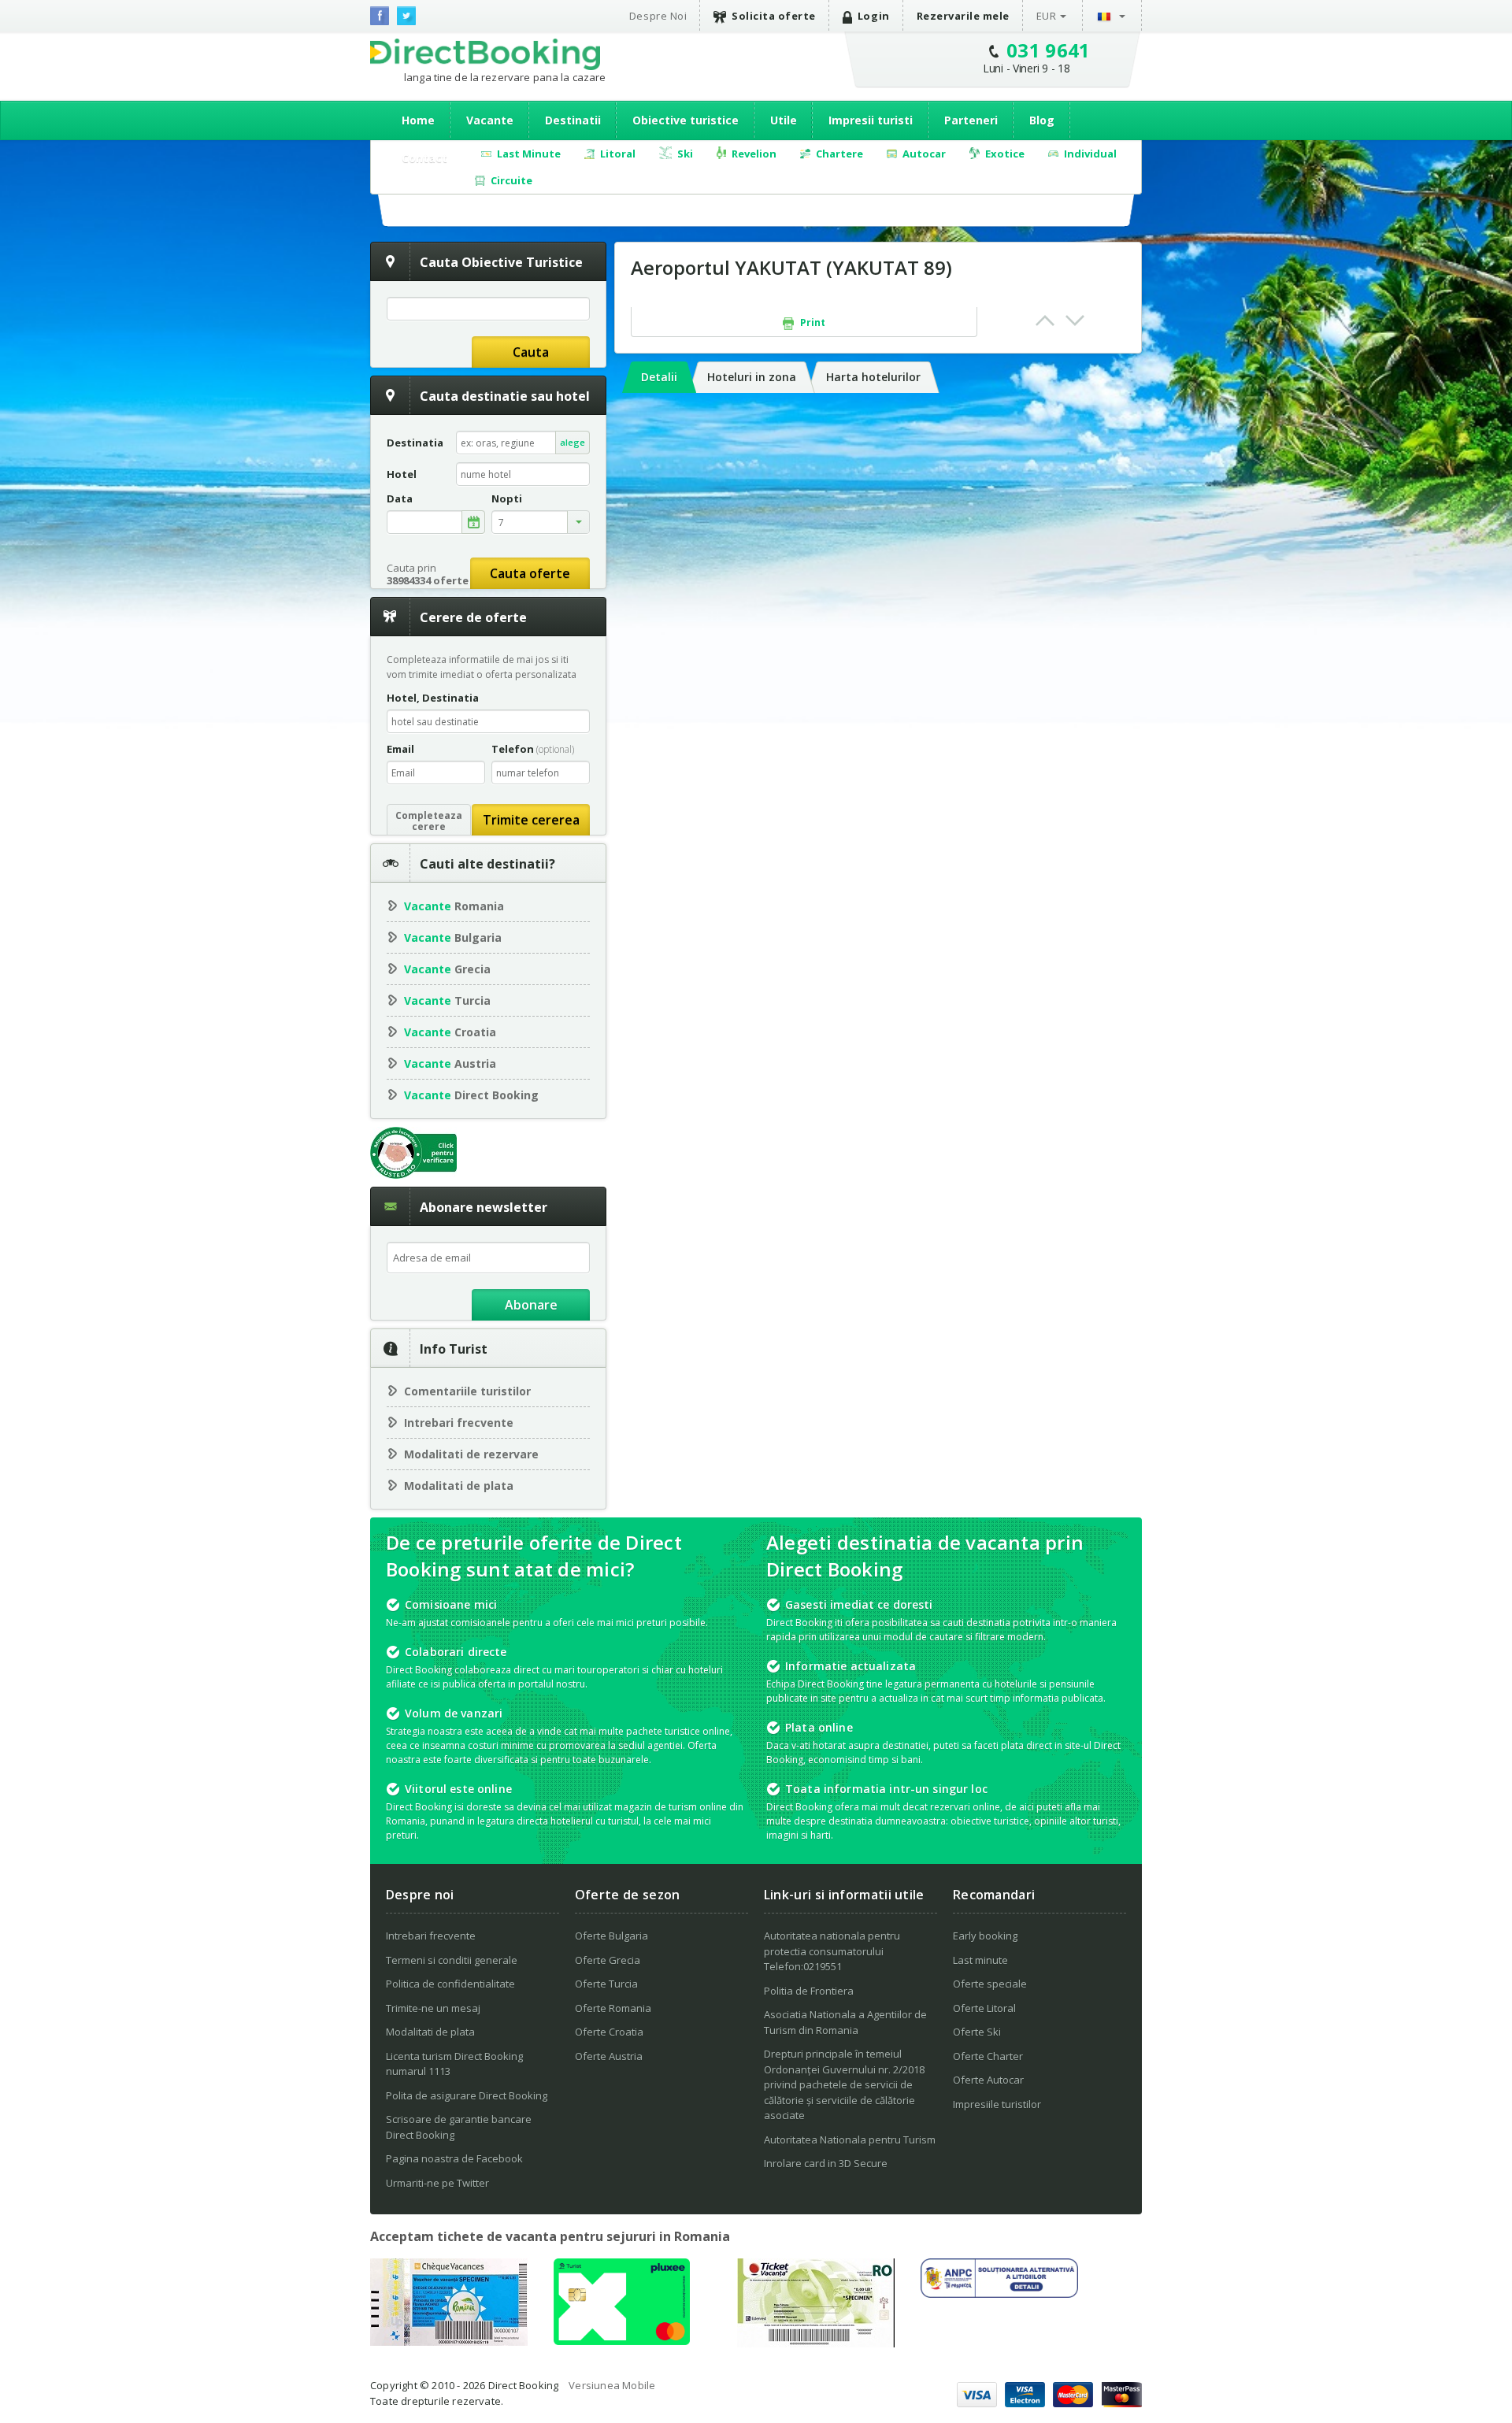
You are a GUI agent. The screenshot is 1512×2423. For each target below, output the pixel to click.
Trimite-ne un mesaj (433, 2008)
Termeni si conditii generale (452, 1960)
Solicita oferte (774, 16)
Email (400, 749)
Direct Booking (485, 54)
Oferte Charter (988, 2056)
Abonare (531, 1305)
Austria (450, 1063)
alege (573, 442)
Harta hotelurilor (873, 377)
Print (812, 322)
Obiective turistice (686, 120)
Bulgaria (453, 937)
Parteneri (971, 120)
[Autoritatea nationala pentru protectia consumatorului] (999, 2293)
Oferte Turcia (606, 1984)
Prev (1045, 320)
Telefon (533, 749)
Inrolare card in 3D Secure (826, 2163)
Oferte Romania (613, 2008)
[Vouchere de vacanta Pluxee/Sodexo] (622, 2340)
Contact (424, 158)
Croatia (450, 1032)
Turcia (447, 1000)
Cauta (531, 352)
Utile (784, 120)
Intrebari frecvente (459, 1423)
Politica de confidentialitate (450, 1984)
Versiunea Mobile (612, 2385)
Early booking (985, 1936)
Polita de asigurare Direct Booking (467, 2095)
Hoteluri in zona (752, 377)
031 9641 (1049, 50)
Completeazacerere (429, 821)
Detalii (659, 377)
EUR (1047, 16)
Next (1075, 320)
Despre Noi (658, 16)
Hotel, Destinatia (433, 698)
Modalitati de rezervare (471, 1454)
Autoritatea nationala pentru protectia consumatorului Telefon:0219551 (832, 1951)
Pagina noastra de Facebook (454, 2158)
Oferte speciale (990, 1984)
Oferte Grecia (608, 1960)
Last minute (980, 1960)
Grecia (447, 969)
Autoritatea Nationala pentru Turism (850, 2140)
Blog (1042, 120)
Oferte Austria (609, 2056)
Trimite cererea (531, 820)
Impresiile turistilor (997, 2104)
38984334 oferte (428, 580)
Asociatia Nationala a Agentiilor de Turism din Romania (845, 2022)
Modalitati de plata (459, 1486)
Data (400, 499)
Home (418, 120)
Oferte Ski (977, 2032)
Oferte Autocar (988, 2080)
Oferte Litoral (984, 2008)
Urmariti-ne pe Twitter (437, 2183)
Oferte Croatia (609, 2032)
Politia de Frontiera (809, 1991)
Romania (454, 906)
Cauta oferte (530, 573)
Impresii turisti (871, 120)
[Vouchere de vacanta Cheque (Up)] (449, 2341)
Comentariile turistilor (467, 1391)
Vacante (490, 120)
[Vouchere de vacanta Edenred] (816, 2343)
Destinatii (573, 120)
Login (874, 16)
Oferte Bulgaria (611, 1936)
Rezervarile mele (963, 16)
